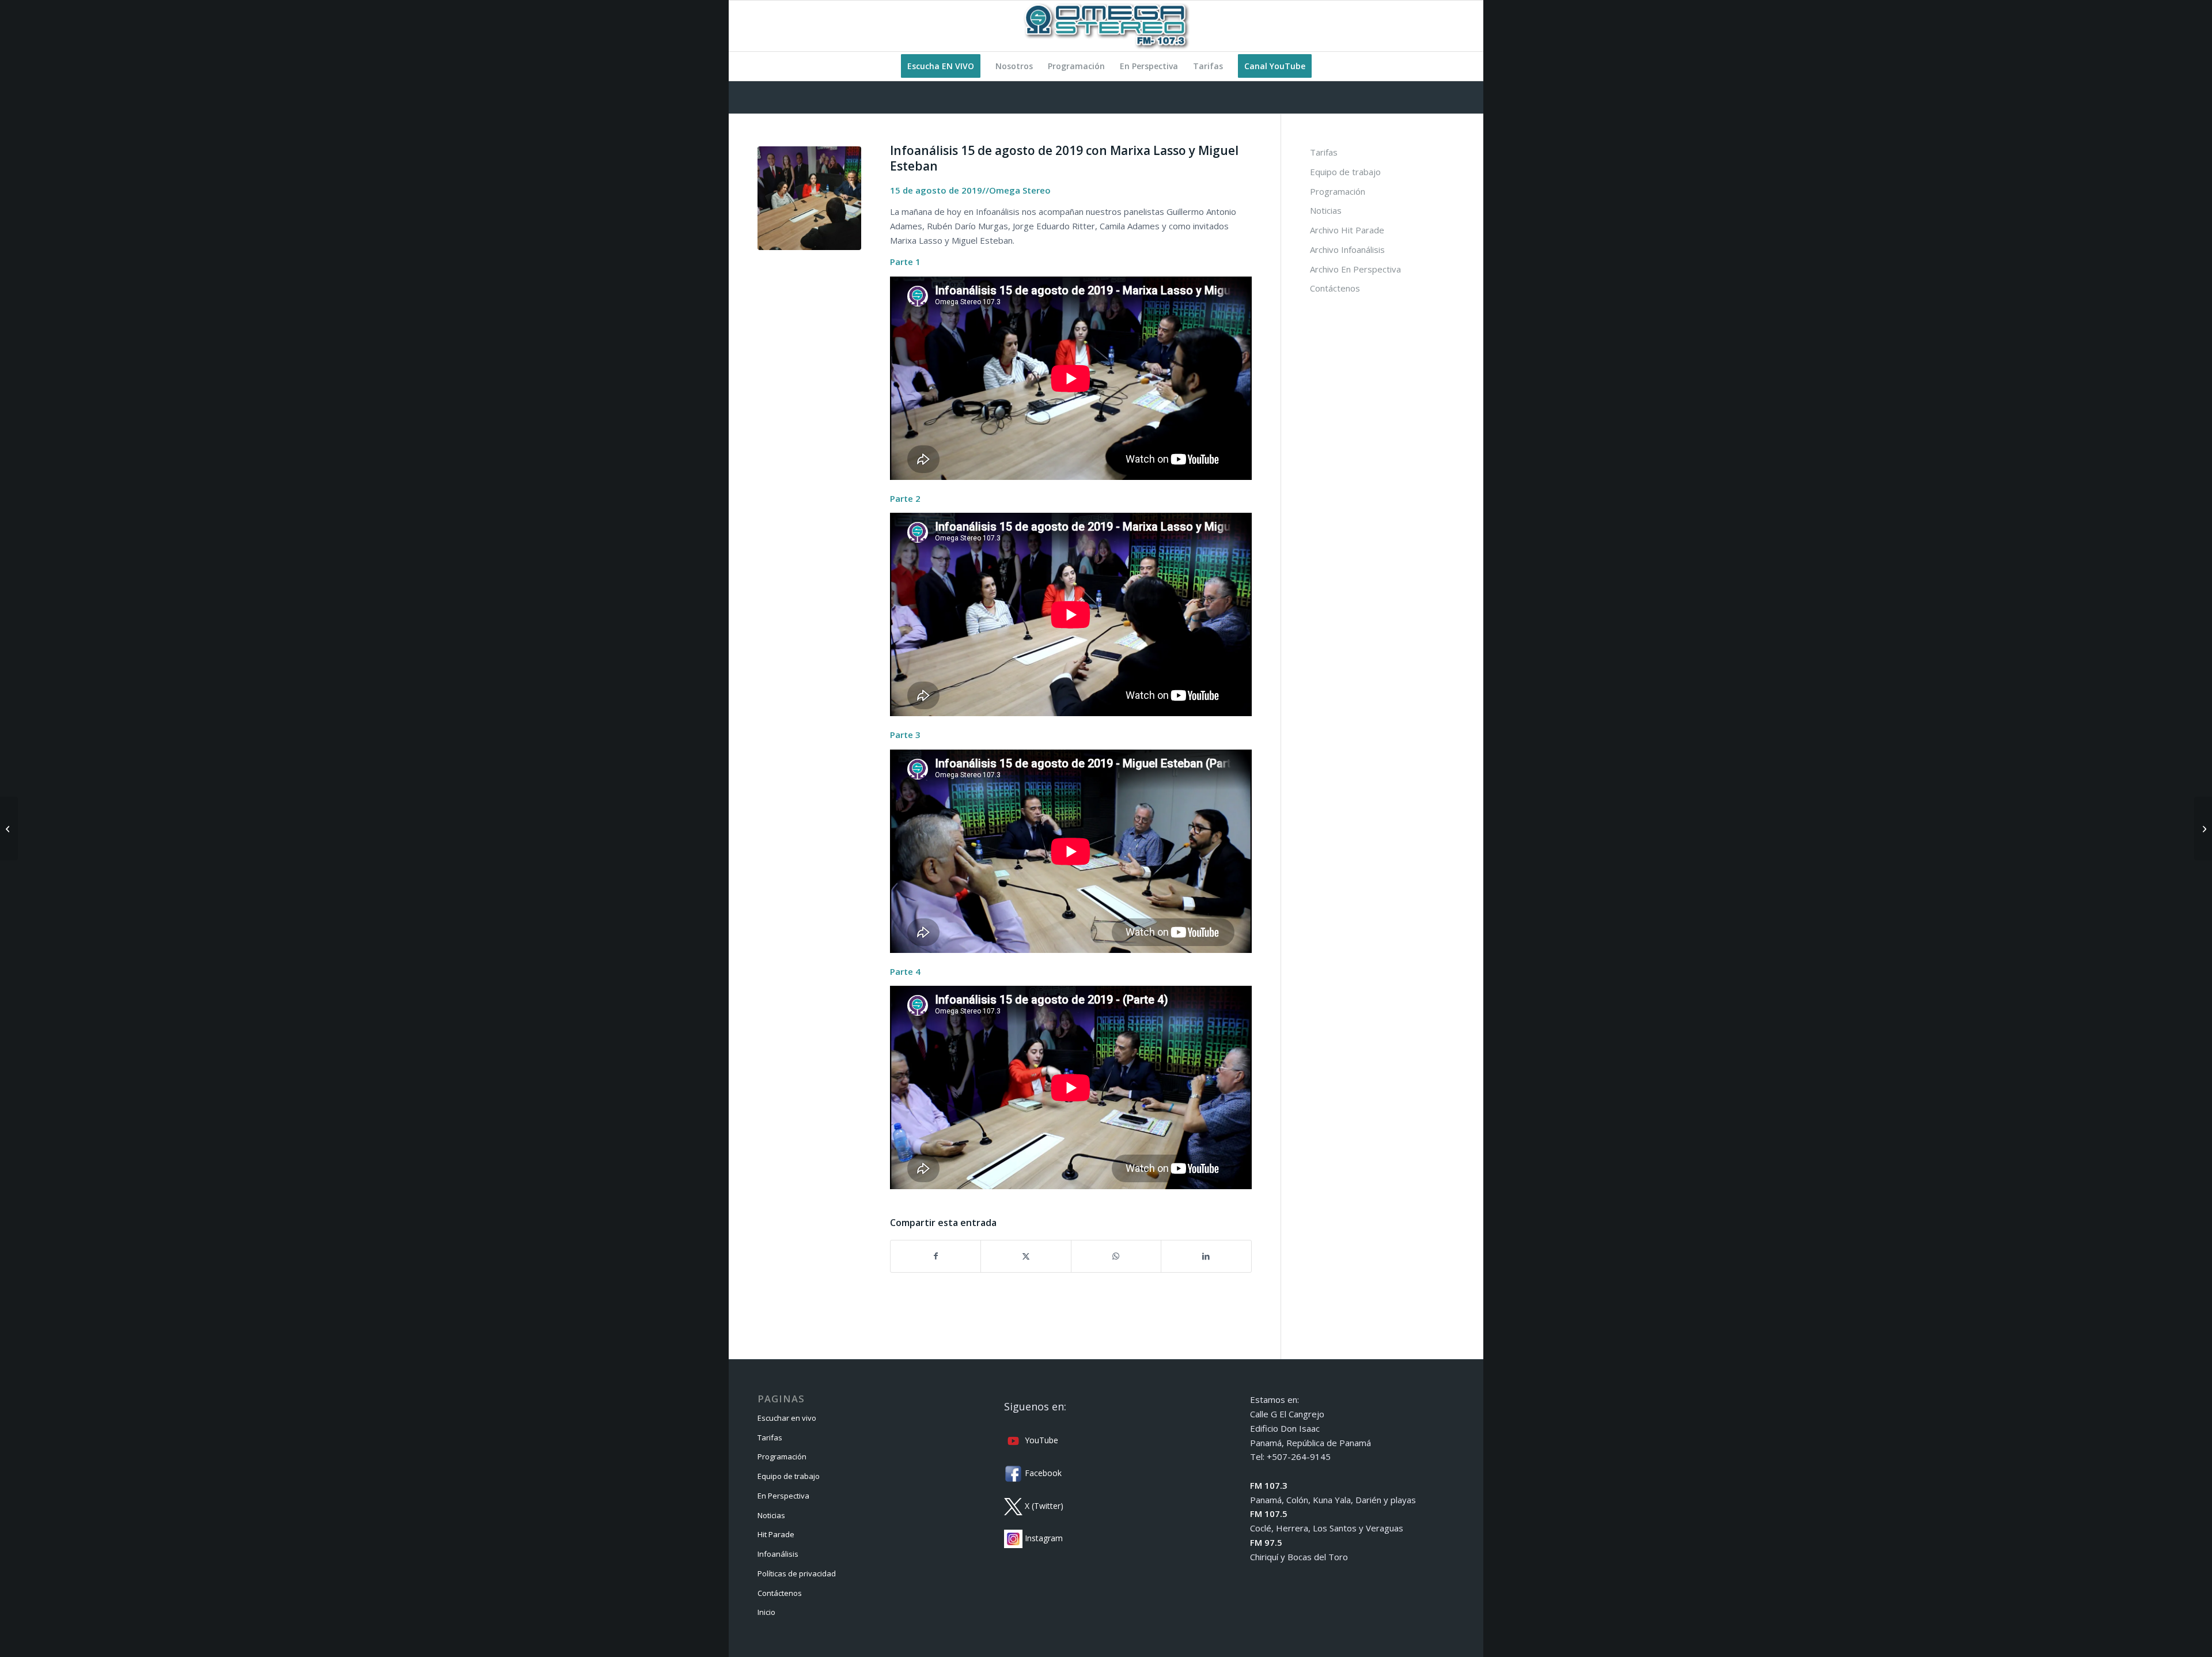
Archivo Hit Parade (1347, 230)
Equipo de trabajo (1345, 172)
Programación (1338, 191)
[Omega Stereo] (1106, 26)
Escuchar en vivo (787, 1418)
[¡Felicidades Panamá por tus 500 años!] (9, 828)
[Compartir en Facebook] (935, 1256)
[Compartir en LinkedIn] (1206, 1256)
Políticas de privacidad (797, 1573)
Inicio (766, 1612)
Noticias (1326, 210)
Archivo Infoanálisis (1347, 249)
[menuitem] (941, 66)
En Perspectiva (783, 1496)
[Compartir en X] (1026, 1256)
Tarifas (1324, 152)
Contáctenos (1335, 288)
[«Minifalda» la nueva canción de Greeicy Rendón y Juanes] (2203, 828)
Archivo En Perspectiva (1355, 269)
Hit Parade (776, 1534)
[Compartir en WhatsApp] (1116, 1256)
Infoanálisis (778, 1554)
